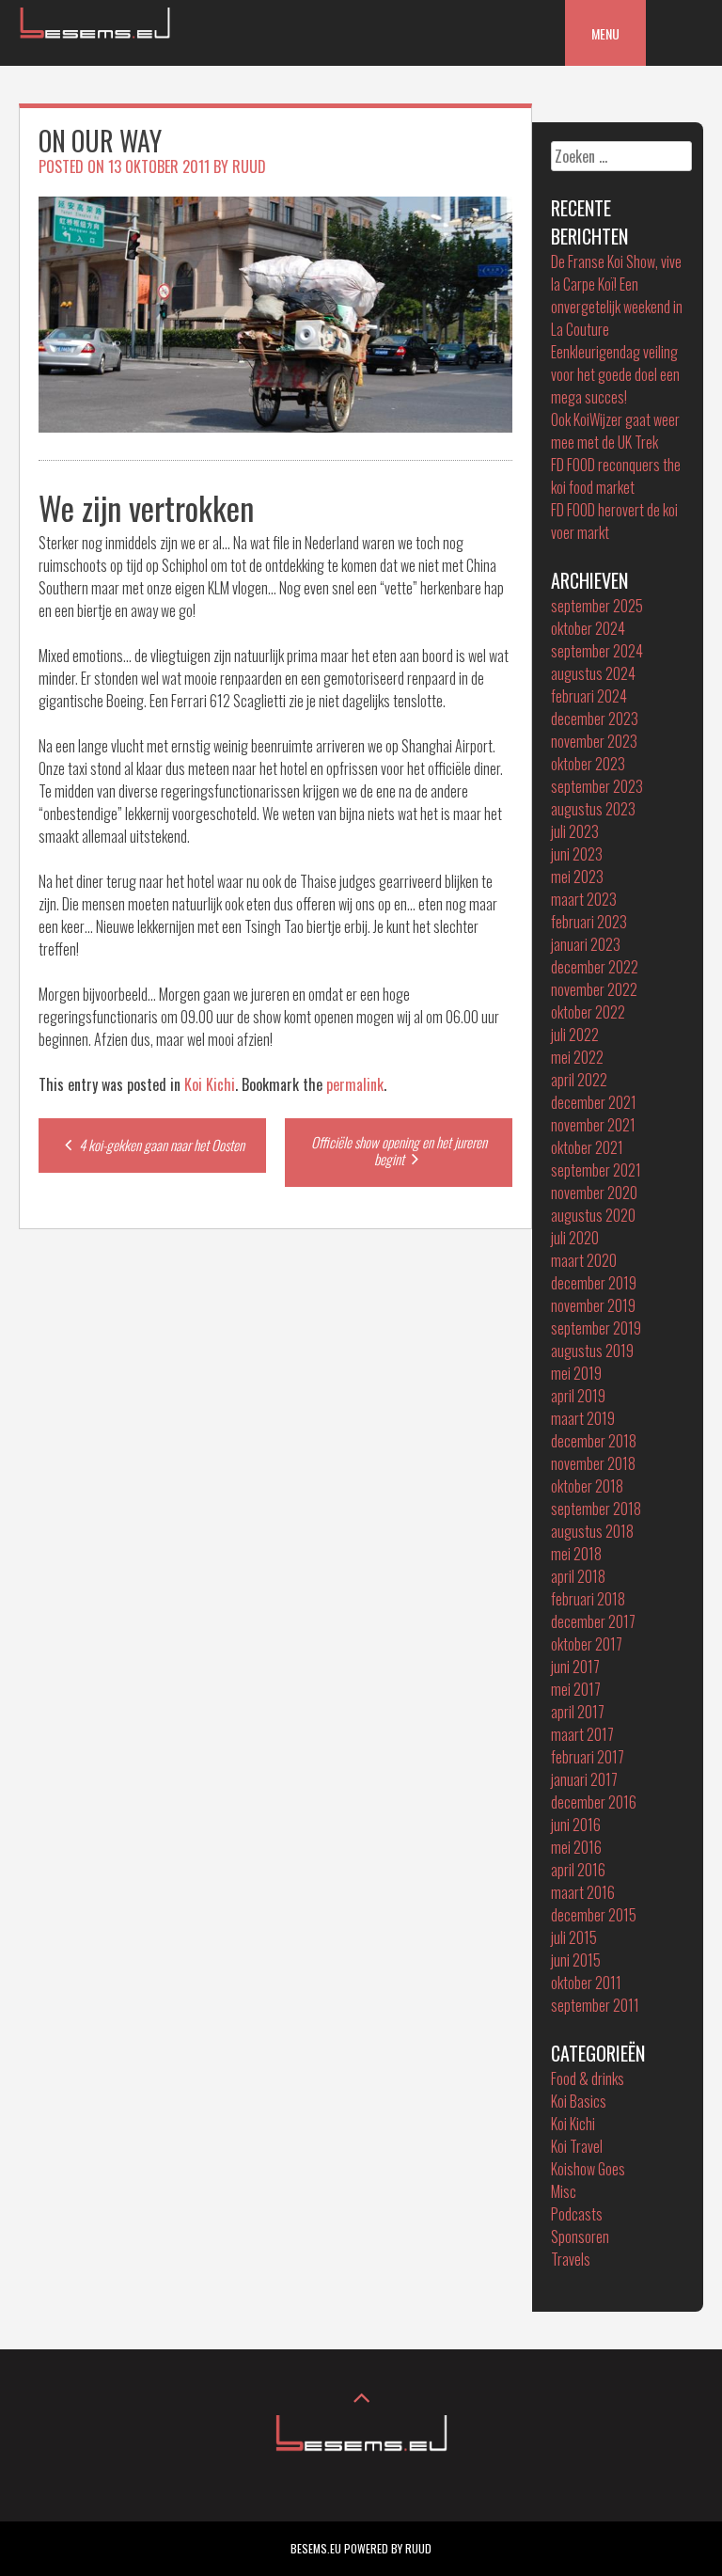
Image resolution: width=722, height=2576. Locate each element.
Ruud (249, 166)
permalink (355, 1084)
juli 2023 (575, 831)
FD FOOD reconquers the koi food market (616, 476)
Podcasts (577, 2214)
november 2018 (593, 1463)
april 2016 (578, 1870)
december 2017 (593, 1621)
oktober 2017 (587, 1644)
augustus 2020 (593, 1215)
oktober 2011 (586, 1983)
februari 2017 (588, 1757)
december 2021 (594, 1102)
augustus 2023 (593, 809)
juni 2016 (576, 1825)
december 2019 (594, 1283)
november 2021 (593, 1125)
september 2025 (597, 606)
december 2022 (595, 967)
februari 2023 (589, 922)
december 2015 (594, 1915)
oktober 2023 (588, 764)
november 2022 (594, 989)
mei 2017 (576, 1689)
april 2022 (579, 1080)
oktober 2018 (587, 1486)
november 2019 (593, 1305)
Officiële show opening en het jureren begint (399, 1150)
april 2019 (578, 1396)
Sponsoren (580, 2236)
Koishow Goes (588, 2169)
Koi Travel (577, 2146)
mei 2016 (576, 1847)
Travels (571, 2259)
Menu (605, 33)
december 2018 (594, 1441)
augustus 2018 (592, 1531)
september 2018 (596, 1509)
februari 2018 (588, 1599)
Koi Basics (579, 2101)
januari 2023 (586, 944)
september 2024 (597, 651)
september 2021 (596, 1170)
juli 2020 (575, 1238)
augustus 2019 (592, 1351)
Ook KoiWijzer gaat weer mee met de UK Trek (615, 431)
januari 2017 (584, 1779)
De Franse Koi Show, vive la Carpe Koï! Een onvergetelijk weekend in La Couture (617, 295)
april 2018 (578, 1576)
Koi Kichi (210, 1084)
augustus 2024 (593, 673)
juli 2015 (574, 1937)
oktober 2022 (588, 1012)
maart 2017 (582, 1734)
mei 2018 (576, 1554)
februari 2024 (589, 696)
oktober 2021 (587, 1147)
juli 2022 (575, 1035)
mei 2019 (576, 1373)
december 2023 (595, 719)
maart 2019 (583, 1418)
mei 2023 (577, 877)
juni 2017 (575, 1667)
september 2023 (597, 786)
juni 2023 (577, 854)
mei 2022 (577, 1057)
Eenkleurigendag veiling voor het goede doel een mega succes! (615, 374)
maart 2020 (584, 1260)
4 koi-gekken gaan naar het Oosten (160, 1145)
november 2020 (594, 1193)
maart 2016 (583, 1892)
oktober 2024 (588, 628)
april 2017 (578, 1712)
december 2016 (594, 1802)
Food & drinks (588, 2078)
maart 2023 (584, 899)
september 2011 (595, 2005)
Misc (564, 2191)
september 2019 (596, 1328)
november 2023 (594, 741)
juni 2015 (576, 1960)
